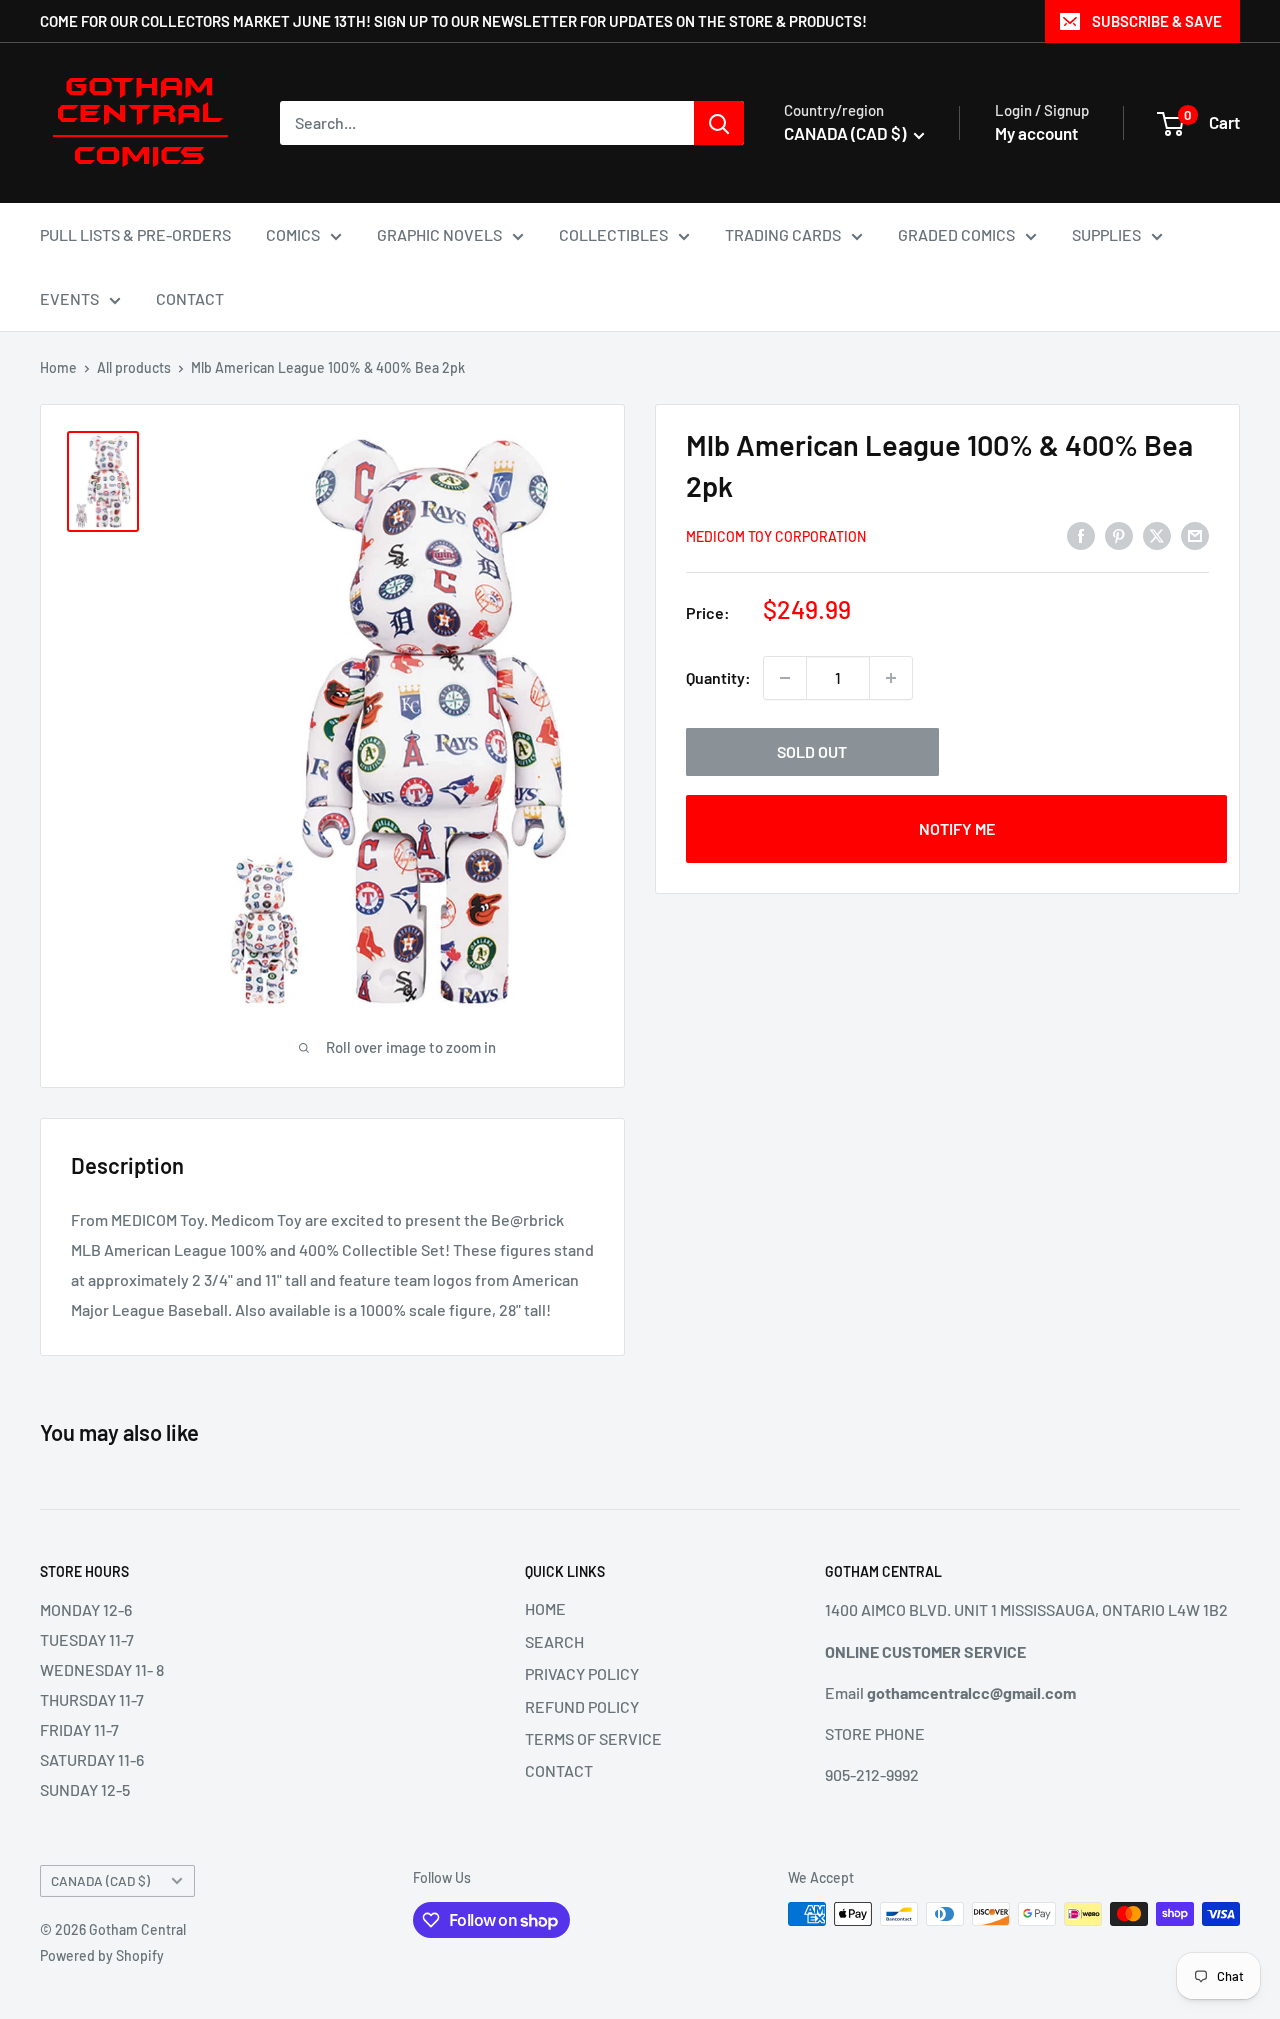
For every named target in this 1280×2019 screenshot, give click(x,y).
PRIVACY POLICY (582, 1673)
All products (134, 367)
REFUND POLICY (582, 1706)
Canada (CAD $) (100, 1880)
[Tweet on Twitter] (1157, 534)
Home (58, 367)
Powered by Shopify (102, 1955)
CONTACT (190, 298)
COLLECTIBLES (613, 234)
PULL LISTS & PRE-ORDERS (135, 234)
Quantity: (718, 677)
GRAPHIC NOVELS (439, 234)
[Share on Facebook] (1081, 534)
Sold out (812, 751)
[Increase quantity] (891, 678)
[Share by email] (1195, 534)
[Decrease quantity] (785, 678)
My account (1036, 133)
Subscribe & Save (1157, 21)
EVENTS (69, 298)
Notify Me (957, 828)
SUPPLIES (1106, 234)
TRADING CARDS (783, 234)
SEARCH (554, 1641)
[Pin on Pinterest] (1119, 534)
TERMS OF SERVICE (593, 1738)
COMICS (293, 234)
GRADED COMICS (956, 234)
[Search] (719, 123)
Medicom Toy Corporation (776, 536)
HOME (545, 1608)
